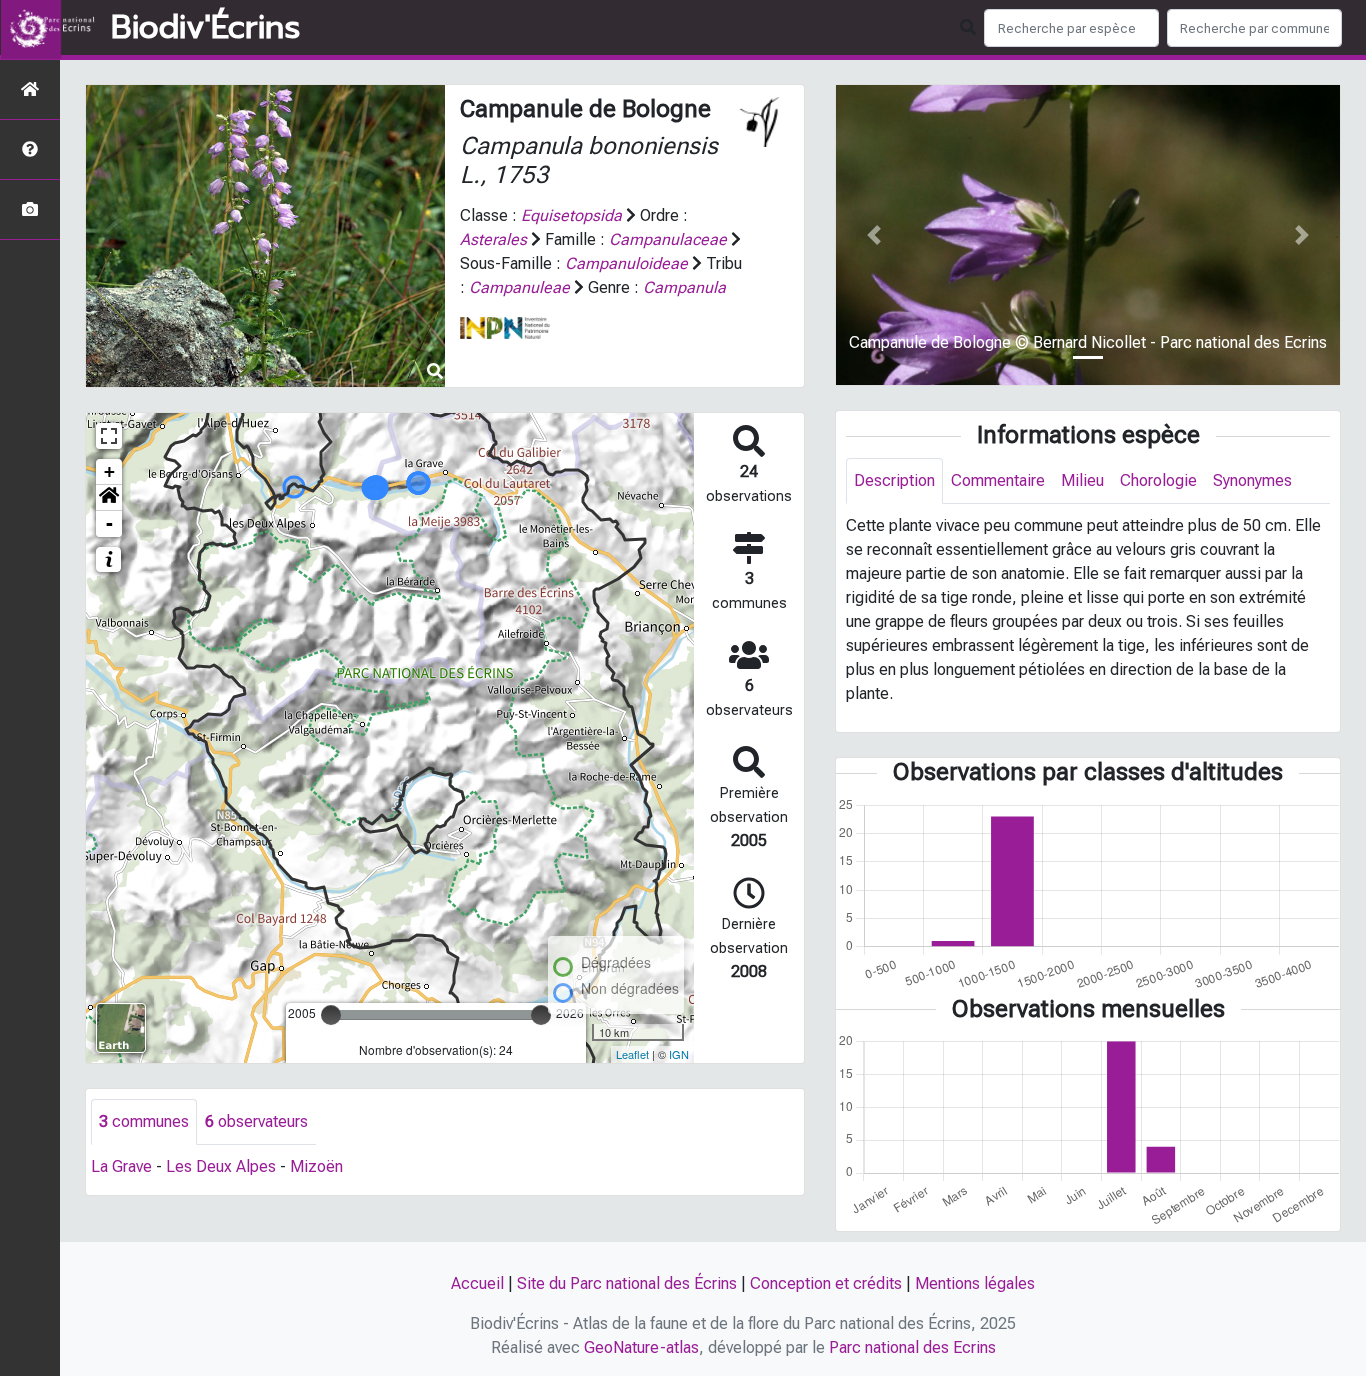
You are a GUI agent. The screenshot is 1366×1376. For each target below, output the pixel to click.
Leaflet (632, 1054)
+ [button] (109, 471)
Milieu (1082, 480)
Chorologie (1158, 480)
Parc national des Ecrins (912, 1347)
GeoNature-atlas (641, 1347)
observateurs (256, 1121)
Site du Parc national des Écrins (627, 1283)
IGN (679, 1054)
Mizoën (316, 1166)
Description (894, 480)
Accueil (477, 1283)
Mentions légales (975, 1283)
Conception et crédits (826, 1283)
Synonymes (1252, 480)
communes (144, 1121)
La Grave (121, 1166)
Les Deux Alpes (221, 1166)
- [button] (109, 523)
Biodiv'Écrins (205, 28)
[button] (109, 498)
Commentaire (998, 480)
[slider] (331, 1015)
